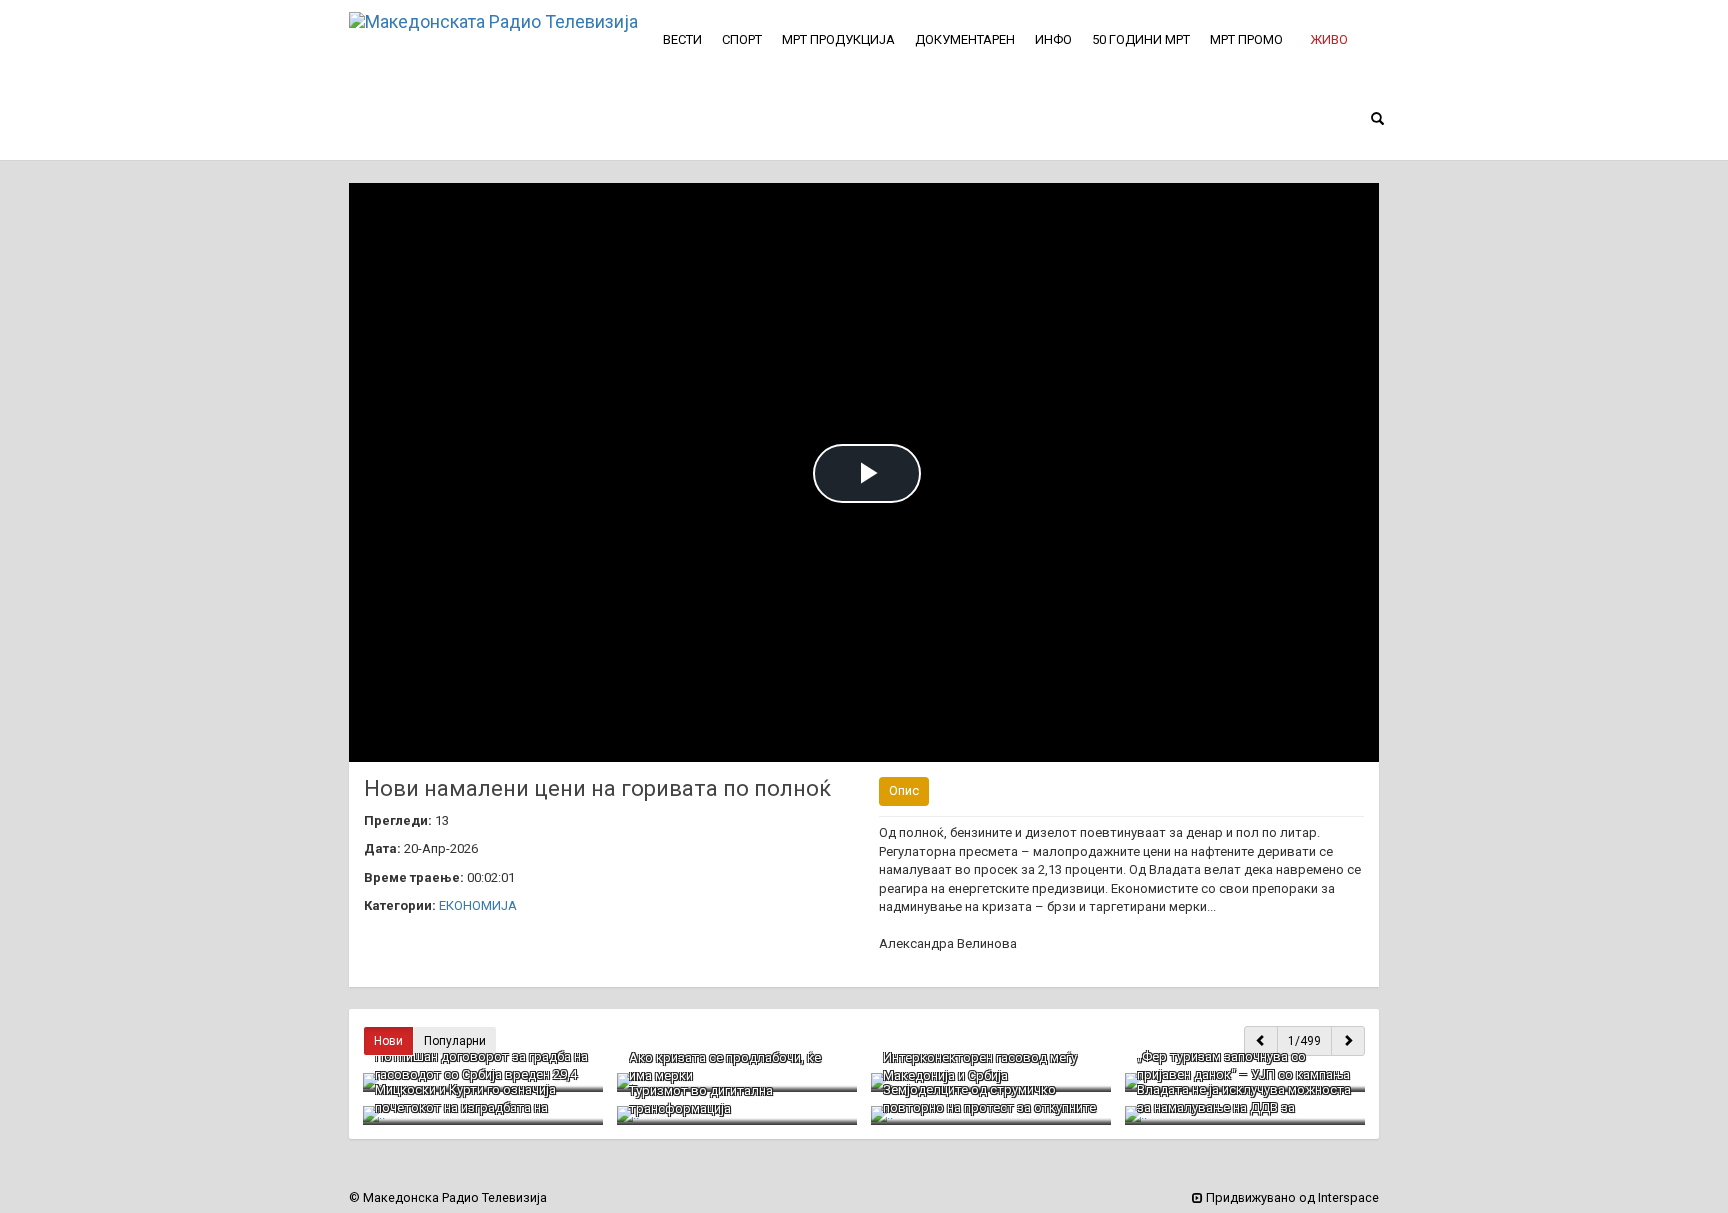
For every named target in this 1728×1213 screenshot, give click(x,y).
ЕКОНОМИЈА (478, 905)
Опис (904, 790)
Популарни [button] (455, 1041)
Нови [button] (388, 1041)
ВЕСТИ (682, 39)
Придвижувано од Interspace (1291, 1197)
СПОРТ (742, 39)
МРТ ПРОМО (1246, 39)
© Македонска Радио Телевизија (448, 1197)
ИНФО (1053, 39)
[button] (1329, 40)
